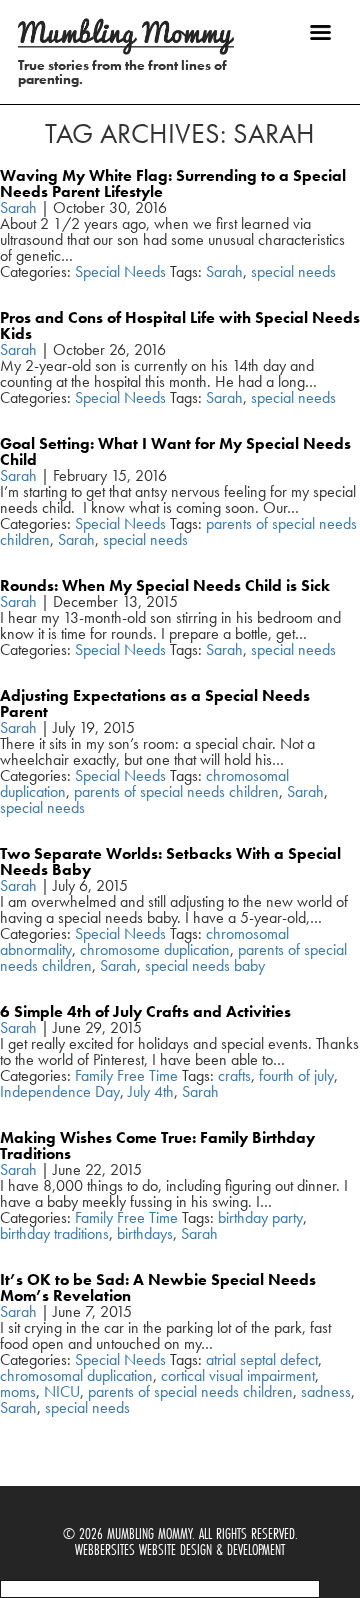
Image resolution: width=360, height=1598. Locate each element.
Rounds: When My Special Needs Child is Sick (165, 585)
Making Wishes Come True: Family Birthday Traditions (157, 1145)
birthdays (145, 1233)
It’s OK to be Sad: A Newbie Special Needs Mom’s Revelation (158, 1287)
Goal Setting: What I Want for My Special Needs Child (175, 451)
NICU (62, 1391)
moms (18, 1391)
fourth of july (296, 1075)
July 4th (151, 1091)
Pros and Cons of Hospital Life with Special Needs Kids (180, 325)
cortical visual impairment (238, 1375)
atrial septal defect (262, 1359)
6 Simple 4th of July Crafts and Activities (145, 1011)
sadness (326, 1391)
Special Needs (120, 271)
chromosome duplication (155, 949)
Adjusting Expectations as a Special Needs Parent (155, 703)
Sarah (18, 207)
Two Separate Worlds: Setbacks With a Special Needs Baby (170, 861)
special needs (293, 271)
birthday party (260, 1217)
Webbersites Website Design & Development (180, 1549)
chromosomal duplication (76, 1375)
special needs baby (205, 965)
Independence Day (60, 1091)
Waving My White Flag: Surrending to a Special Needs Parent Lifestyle (173, 183)
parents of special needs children (176, 791)
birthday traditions (54, 1233)
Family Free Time (126, 1075)
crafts (234, 1075)
